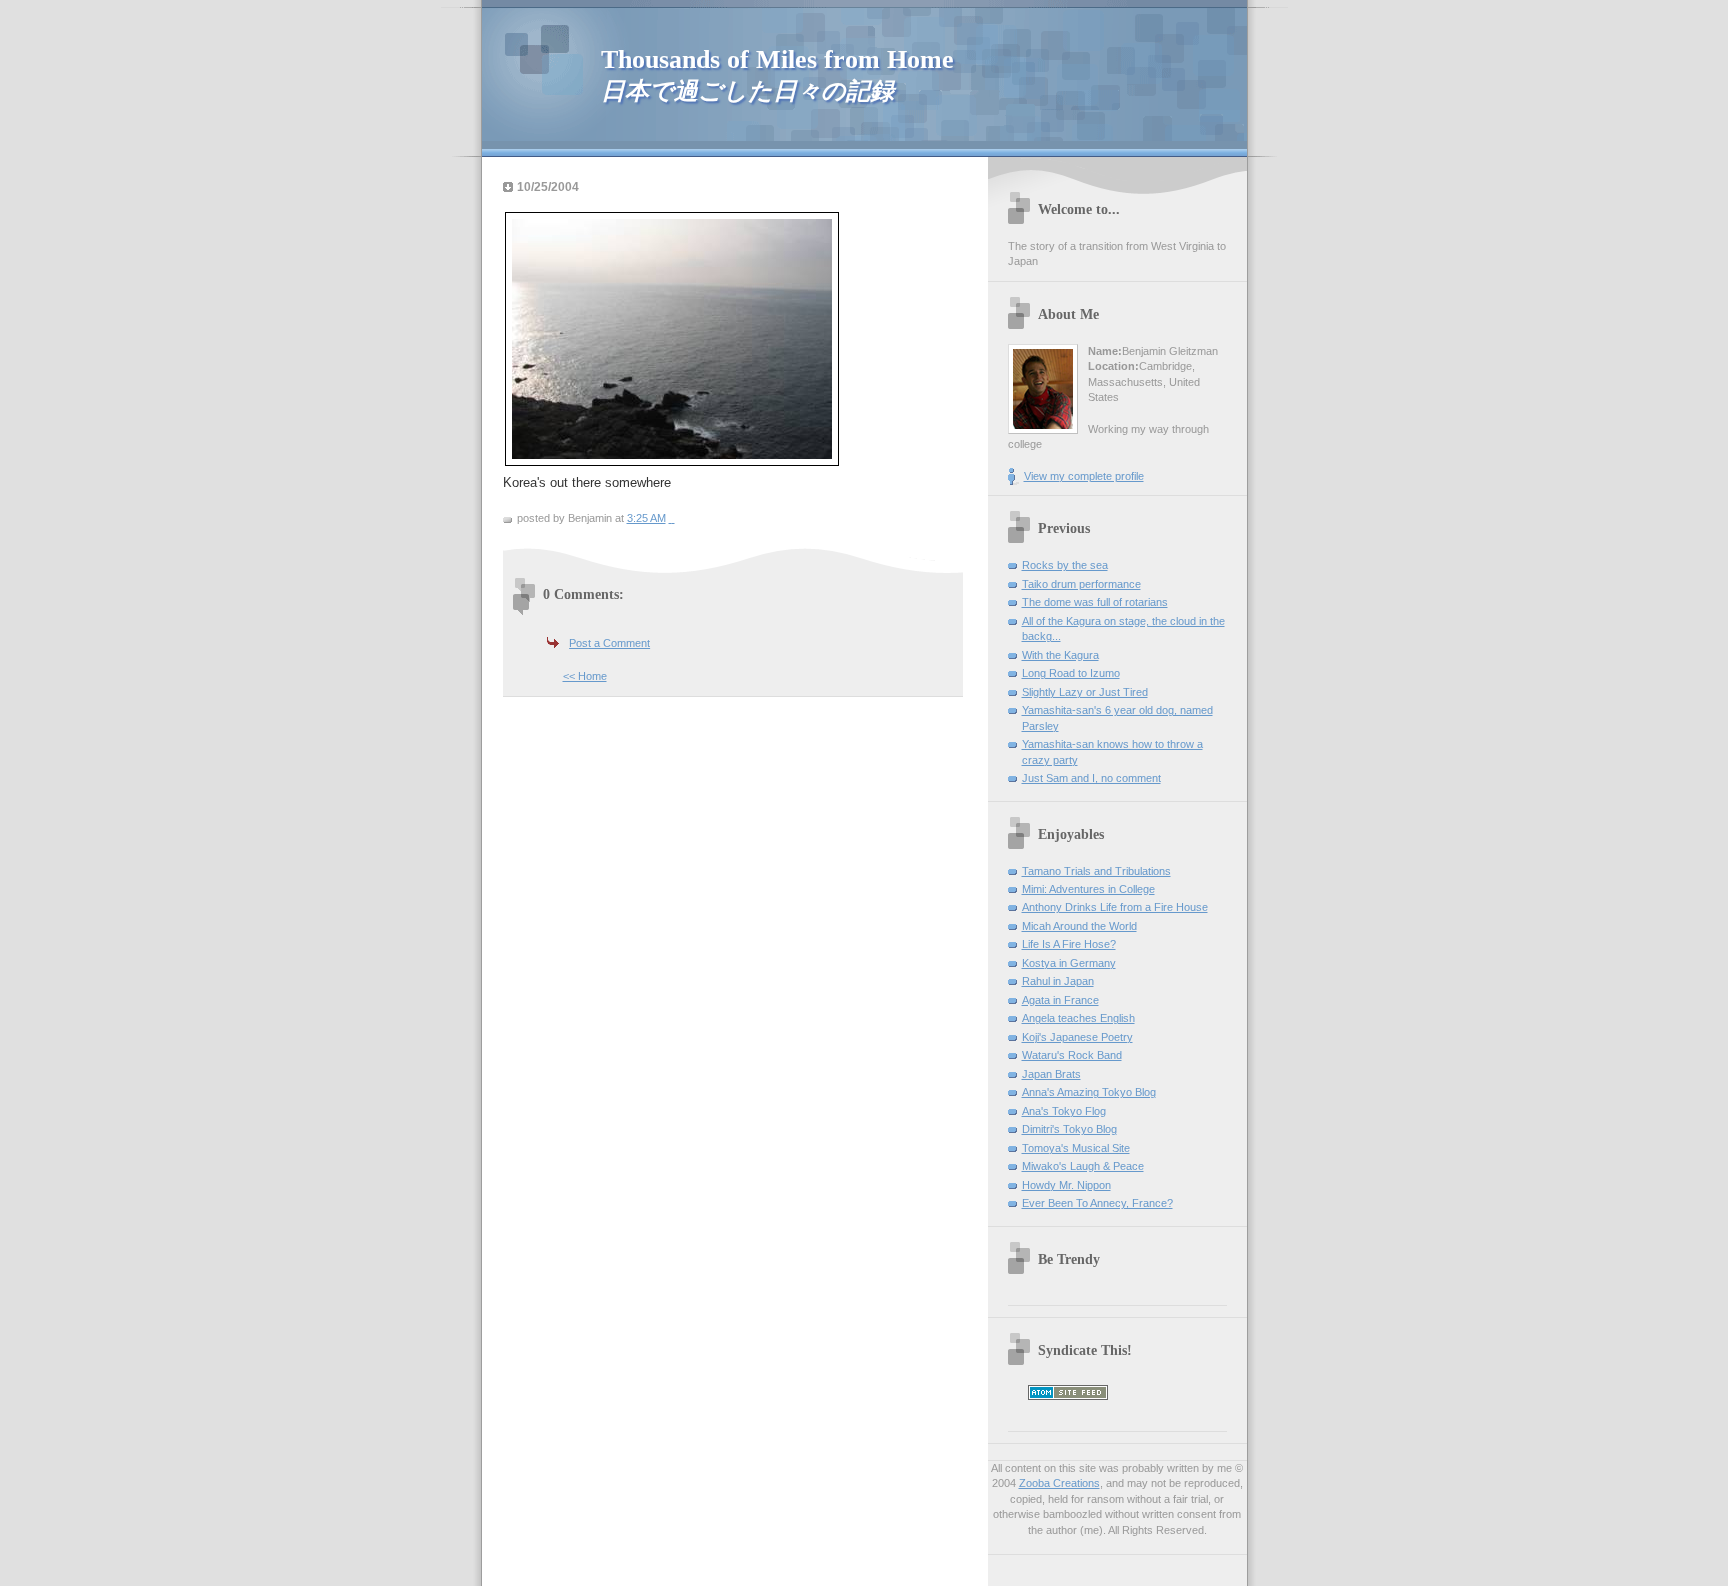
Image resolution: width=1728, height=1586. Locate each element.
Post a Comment (609, 643)
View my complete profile (1084, 476)
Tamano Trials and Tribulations (1096, 871)
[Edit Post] (673, 518)
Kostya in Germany (1069, 963)
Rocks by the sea (1065, 565)
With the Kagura (1060, 655)
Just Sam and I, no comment (1091, 778)
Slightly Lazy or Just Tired (1085, 692)
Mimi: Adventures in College (1088, 889)
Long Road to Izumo (1071, 673)
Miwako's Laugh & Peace (1083, 1166)
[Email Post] (670, 518)
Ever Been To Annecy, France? (1097, 1203)
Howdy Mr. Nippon (1066, 1185)
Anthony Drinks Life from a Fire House (1115, 907)
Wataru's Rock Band (1072, 1055)
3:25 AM (646, 518)
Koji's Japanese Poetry (1077, 1037)
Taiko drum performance (1081, 584)
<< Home (585, 676)
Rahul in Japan (1058, 981)
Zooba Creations (1059, 1483)
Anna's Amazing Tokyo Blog (1089, 1092)
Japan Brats (1051, 1074)
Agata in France (1060, 1000)
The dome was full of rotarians (1095, 602)
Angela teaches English (1078, 1018)
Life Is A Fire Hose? (1069, 944)
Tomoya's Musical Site (1076, 1148)
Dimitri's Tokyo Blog (1069, 1129)
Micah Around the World (1079, 926)
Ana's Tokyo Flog (1064, 1111)
